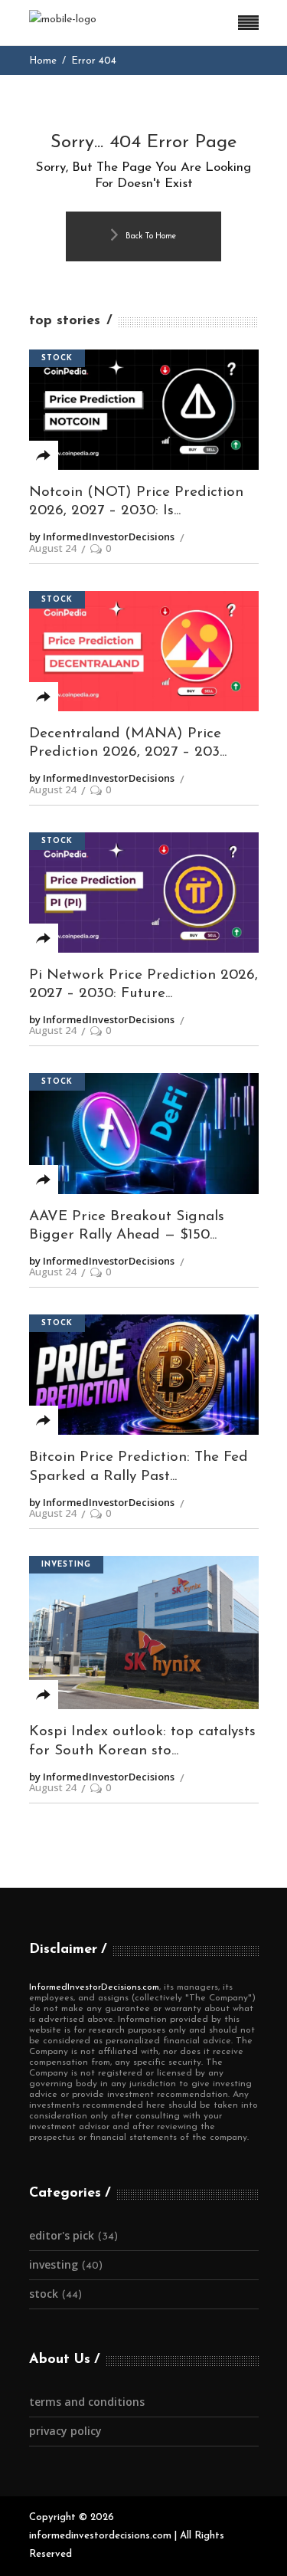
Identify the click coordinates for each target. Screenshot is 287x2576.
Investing (66, 1565)
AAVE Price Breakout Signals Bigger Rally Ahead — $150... (127, 1226)
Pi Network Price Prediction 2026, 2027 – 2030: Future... (143, 985)
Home (43, 61)
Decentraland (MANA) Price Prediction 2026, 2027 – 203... (128, 743)
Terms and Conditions (87, 2402)
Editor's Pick (62, 2235)
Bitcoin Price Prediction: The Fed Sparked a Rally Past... (139, 1467)
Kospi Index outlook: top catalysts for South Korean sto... (142, 1741)
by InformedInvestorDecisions (102, 537)
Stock (57, 358)
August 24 (52, 548)
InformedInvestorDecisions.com (94, 1987)
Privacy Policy (65, 2431)
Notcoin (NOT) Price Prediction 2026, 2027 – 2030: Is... (136, 502)
